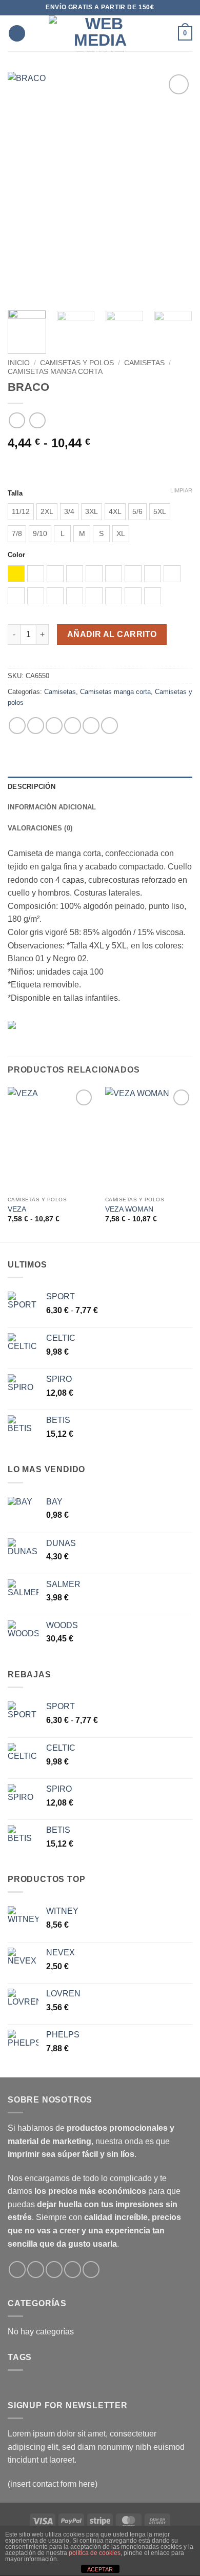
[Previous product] (37, 420)
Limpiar (181, 490)
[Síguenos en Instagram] (36, 2270)
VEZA (17, 1209)
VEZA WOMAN (129, 1209)
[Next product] (17, 420)
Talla (15, 493)
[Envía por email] (73, 726)
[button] (17, 34)
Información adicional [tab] (52, 807)
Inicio (19, 363)
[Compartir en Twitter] (54, 726)
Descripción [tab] (32, 787)
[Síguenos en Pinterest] (91, 2270)
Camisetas (144, 363)
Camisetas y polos (77, 363)
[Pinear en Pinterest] (91, 726)
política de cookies (95, 2553)
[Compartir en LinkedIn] (109, 726)
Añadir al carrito (112, 634)
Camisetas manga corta (55, 372)
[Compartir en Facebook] (36, 726)
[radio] (21, 512)
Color (16, 555)
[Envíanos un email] (54, 2270)
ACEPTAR (100, 2569)
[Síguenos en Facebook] (17, 2270)
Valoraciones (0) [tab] (40, 828)
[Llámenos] (73, 2270)
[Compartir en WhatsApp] (17, 726)
